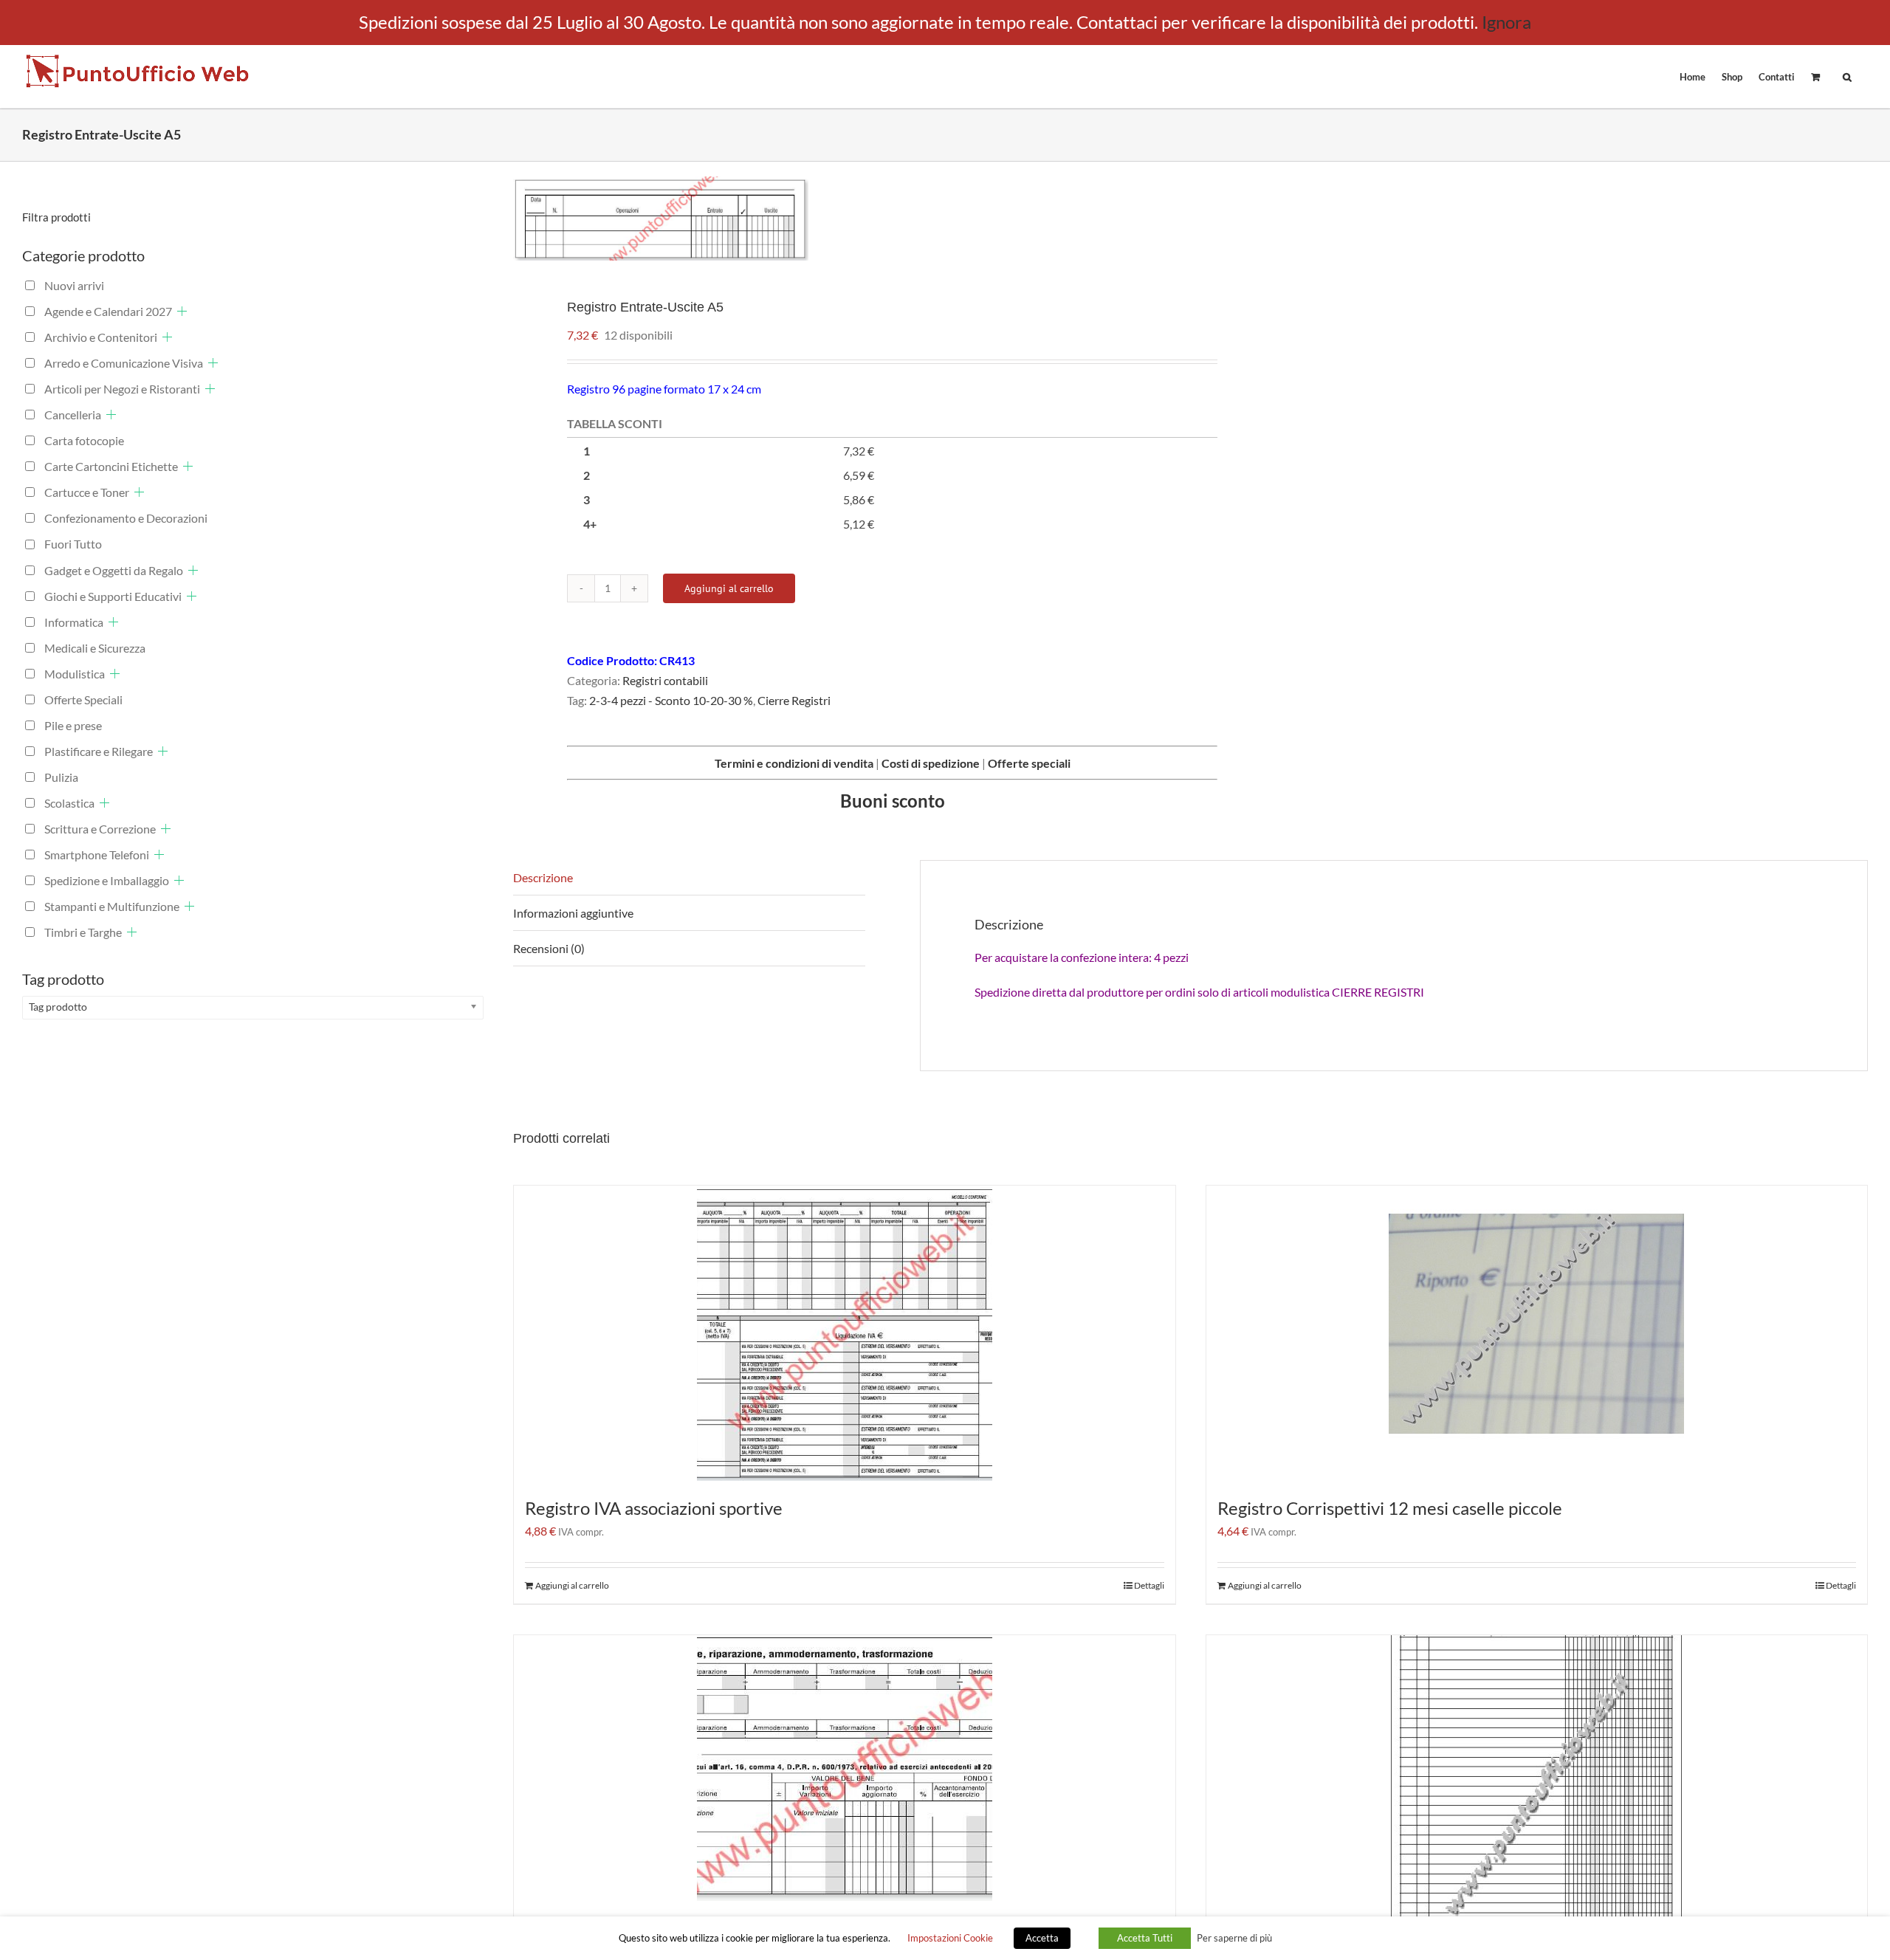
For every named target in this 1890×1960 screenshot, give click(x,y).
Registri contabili (665, 680)
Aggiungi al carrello (729, 588)
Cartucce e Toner (87, 492)
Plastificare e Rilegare (99, 751)
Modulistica (75, 674)
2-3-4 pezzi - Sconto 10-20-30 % (671, 700)
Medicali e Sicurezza (95, 648)
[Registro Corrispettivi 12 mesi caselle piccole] (1537, 1333)
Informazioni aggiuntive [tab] (573, 913)
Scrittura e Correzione (100, 829)
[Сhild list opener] (182, 311)
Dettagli (1149, 1585)
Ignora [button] (1506, 22)
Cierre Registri (794, 700)
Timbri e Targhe (83, 932)
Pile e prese (73, 725)
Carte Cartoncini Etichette (111, 466)
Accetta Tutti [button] (1145, 1938)
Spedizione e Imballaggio (107, 880)
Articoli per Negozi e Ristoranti (122, 389)
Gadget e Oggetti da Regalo (114, 570)
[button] (1847, 76)
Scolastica (69, 803)
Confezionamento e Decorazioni (126, 518)
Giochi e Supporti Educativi (113, 596)
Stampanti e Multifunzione (112, 906)
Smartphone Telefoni (97, 855)
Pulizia (61, 777)
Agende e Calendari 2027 (108, 311)
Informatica (74, 622)
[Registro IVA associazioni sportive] (845, 1333)
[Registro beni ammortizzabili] (845, 1768)
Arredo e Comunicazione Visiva (124, 363)
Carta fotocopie (84, 440)
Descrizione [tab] (543, 877)
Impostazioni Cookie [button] (950, 1938)
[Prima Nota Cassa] (1537, 1783)
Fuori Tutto (73, 544)
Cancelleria (73, 415)
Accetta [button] (1042, 1938)
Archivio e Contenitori (101, 337)
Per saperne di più (1234, 1938)
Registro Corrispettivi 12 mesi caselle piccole (1390, 1508)
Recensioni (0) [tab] (549, 948)
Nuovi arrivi (74, 285)
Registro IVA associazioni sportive (654, 1508)
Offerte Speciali (83, 699)
